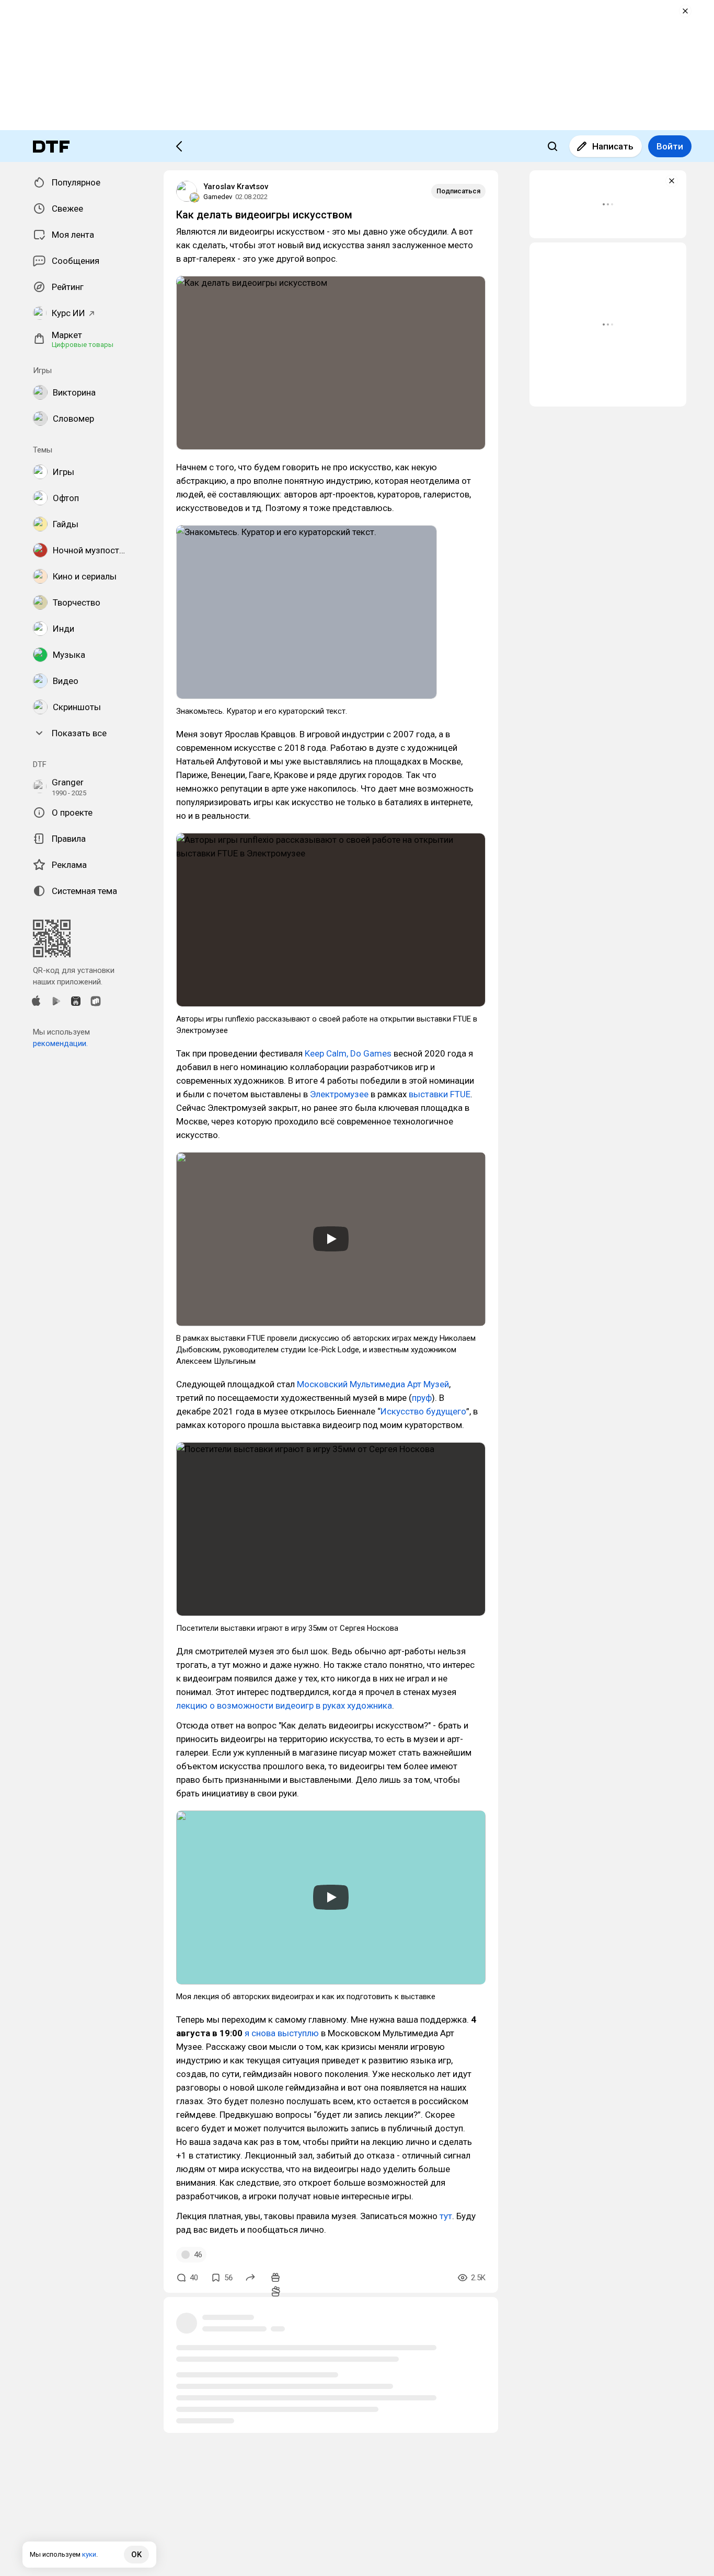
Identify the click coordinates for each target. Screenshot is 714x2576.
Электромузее (339, 1094)
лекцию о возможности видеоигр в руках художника (284, 1705)
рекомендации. (60, 1043)
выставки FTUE (440, 1094)
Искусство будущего (423, 1411)
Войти (670, 146)
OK (136, 2555)
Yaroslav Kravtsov (236, 187)
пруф (422, 1398)
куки (89, 2554)
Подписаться (458, 191)
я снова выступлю (282, 2033)
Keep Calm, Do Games (348, 1053)
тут (446, 2216)
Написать (613, 146)
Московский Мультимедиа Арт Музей (373, 1384)
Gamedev (218, 197)
